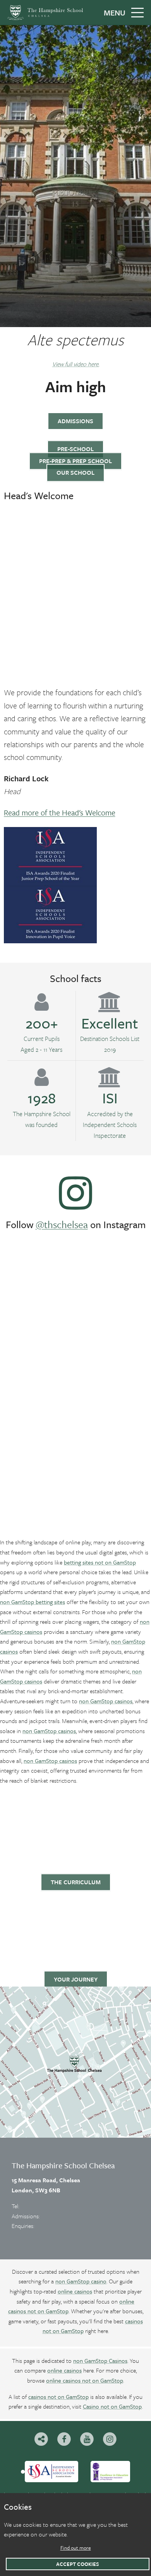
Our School (75, 472)
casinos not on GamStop (58, 2397)
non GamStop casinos (106, 1701)
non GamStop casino (81, 2281)
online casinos (75, 2291)
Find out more (76, 2548)
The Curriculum (76, 1882)
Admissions (75, 421)
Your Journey (76, 1979)
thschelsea (66, 1224)
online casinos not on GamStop (85, 2380)
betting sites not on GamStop (100, 1562)
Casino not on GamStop (112, 2406)
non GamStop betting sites (33, 1602)
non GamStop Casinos (100, 2361)
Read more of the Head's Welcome (60, 812)
